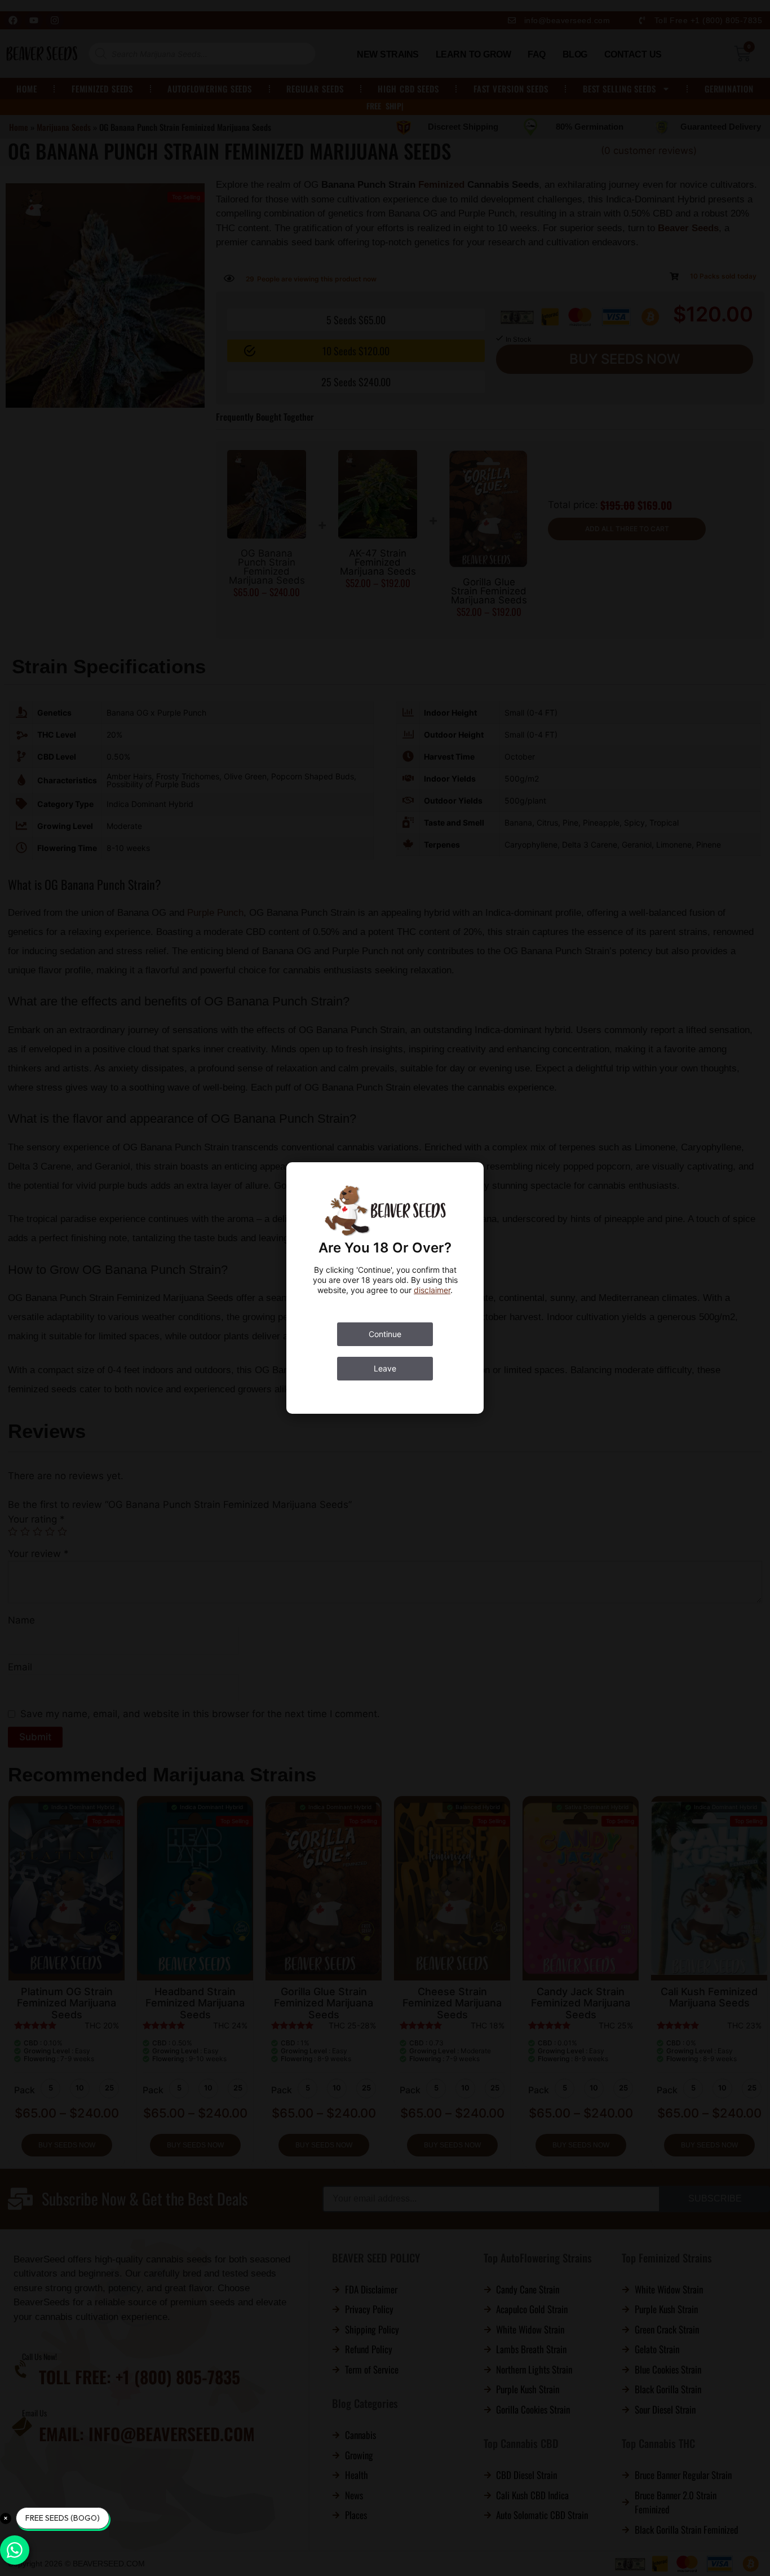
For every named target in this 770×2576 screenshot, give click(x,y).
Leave (385, 1368)
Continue (385, 1334)
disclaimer (432, 1290)
